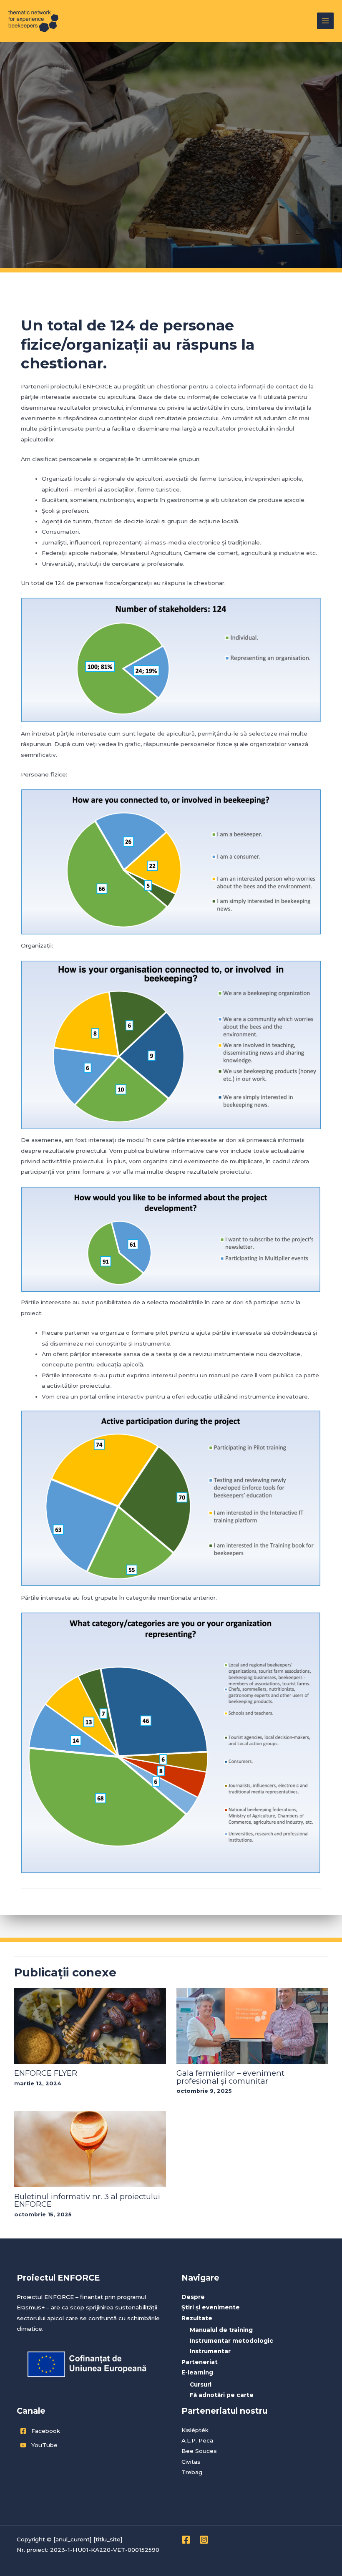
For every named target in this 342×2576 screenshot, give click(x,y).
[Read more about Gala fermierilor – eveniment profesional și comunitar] (252, 2026)
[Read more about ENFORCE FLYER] (90, 2026)
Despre (193, 2297)
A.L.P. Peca (197, 2440)
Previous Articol (48, 1907)
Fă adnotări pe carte (222, 2395)
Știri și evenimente (211, 2307)
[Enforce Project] (33, 21)
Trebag (192, 2472)
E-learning (197, 2372)
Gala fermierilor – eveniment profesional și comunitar (230, 2077)
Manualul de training (221, 2330)
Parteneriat (200, 2362)
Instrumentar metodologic (231, 2341)
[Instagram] (204, 2540)
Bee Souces (199, 2451)
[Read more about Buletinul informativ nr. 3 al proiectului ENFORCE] (90, 2149)
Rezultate (197, 2318)
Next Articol (299, 1907)
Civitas (191, 2462)
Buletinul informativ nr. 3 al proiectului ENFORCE (87, 2200)
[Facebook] (186, 2540)
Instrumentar (210, 2351)
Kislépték (195, 2430)
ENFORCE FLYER (46, 2073)
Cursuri (201, 2384)
